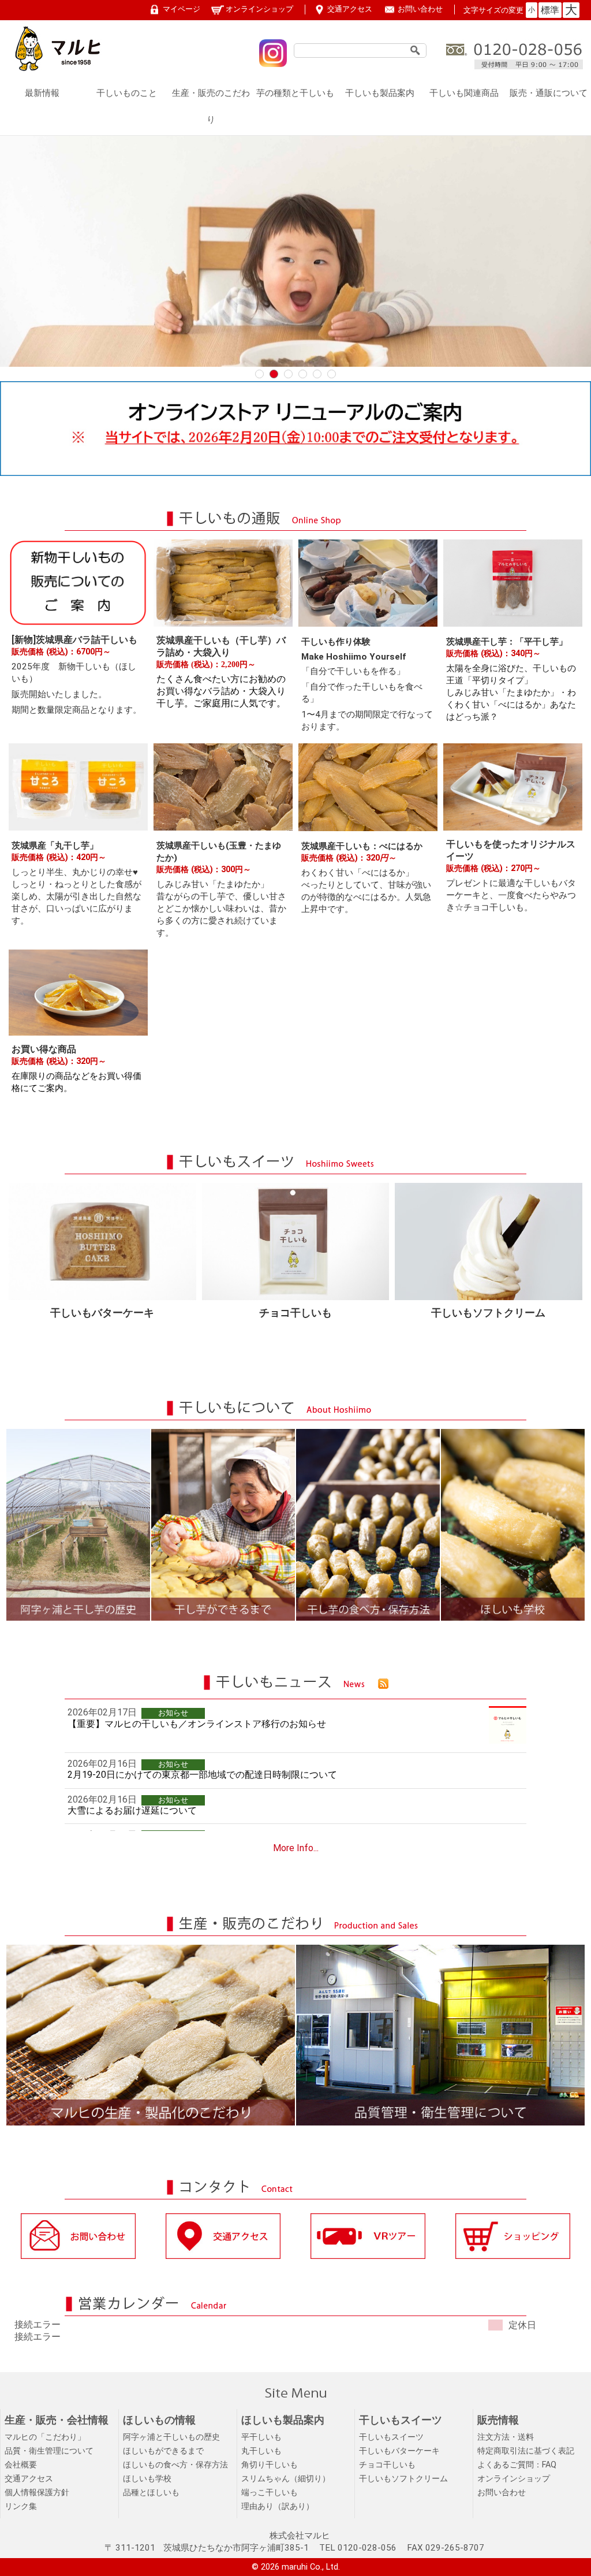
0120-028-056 (367, 2548)
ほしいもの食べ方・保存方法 (175, 2465)
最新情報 (42, 93)
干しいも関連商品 (464, 93)
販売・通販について (549, 93)
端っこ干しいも (270, 2493)
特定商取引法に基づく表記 (526, 2451)
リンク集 (21, 2506)
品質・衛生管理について (49, 2451)
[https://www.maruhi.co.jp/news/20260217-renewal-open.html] (295, 473)
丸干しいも (261, 2451)
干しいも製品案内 (380, 93)
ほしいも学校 (147, 2479)
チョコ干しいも (387, 2465)
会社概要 (21, 2465)
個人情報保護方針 (37, 2493)
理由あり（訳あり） (278, 2506)
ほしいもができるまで (163, 2451)
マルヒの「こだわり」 (45, 2437)
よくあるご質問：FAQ (517, 2465)
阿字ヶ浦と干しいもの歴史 (171, 2437)
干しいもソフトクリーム (403, 2479)
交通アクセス (350, 9)
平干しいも (261, 2437)
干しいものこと (127, 93)
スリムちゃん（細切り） (286, 2479)
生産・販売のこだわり (211, 106)
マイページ (182, 9)
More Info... (296, 1848)
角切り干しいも (270, 2465)
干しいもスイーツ (391, 2437)
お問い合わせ (420, 9)
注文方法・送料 (506, 2437)
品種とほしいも (151, 2493)
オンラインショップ (259, 9)
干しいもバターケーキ (399, 2451)
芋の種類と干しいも (295, 93)
